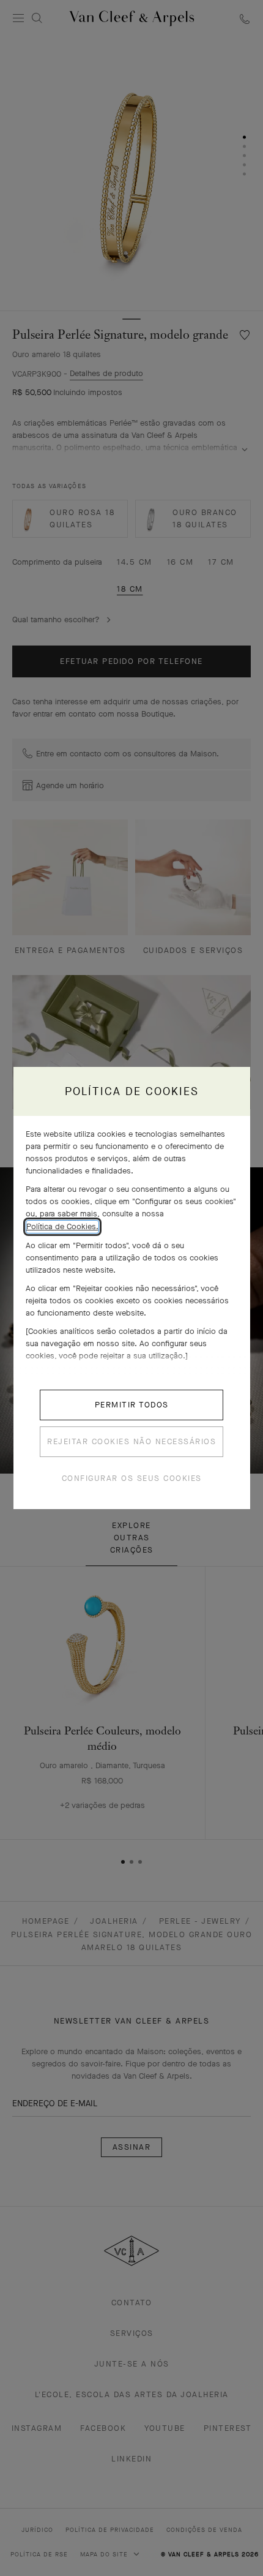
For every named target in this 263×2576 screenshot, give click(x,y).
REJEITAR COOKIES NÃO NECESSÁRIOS (131, 1441)
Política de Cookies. (62, 1226)
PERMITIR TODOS (132, 1405)
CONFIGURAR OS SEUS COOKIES (132, 1478)
